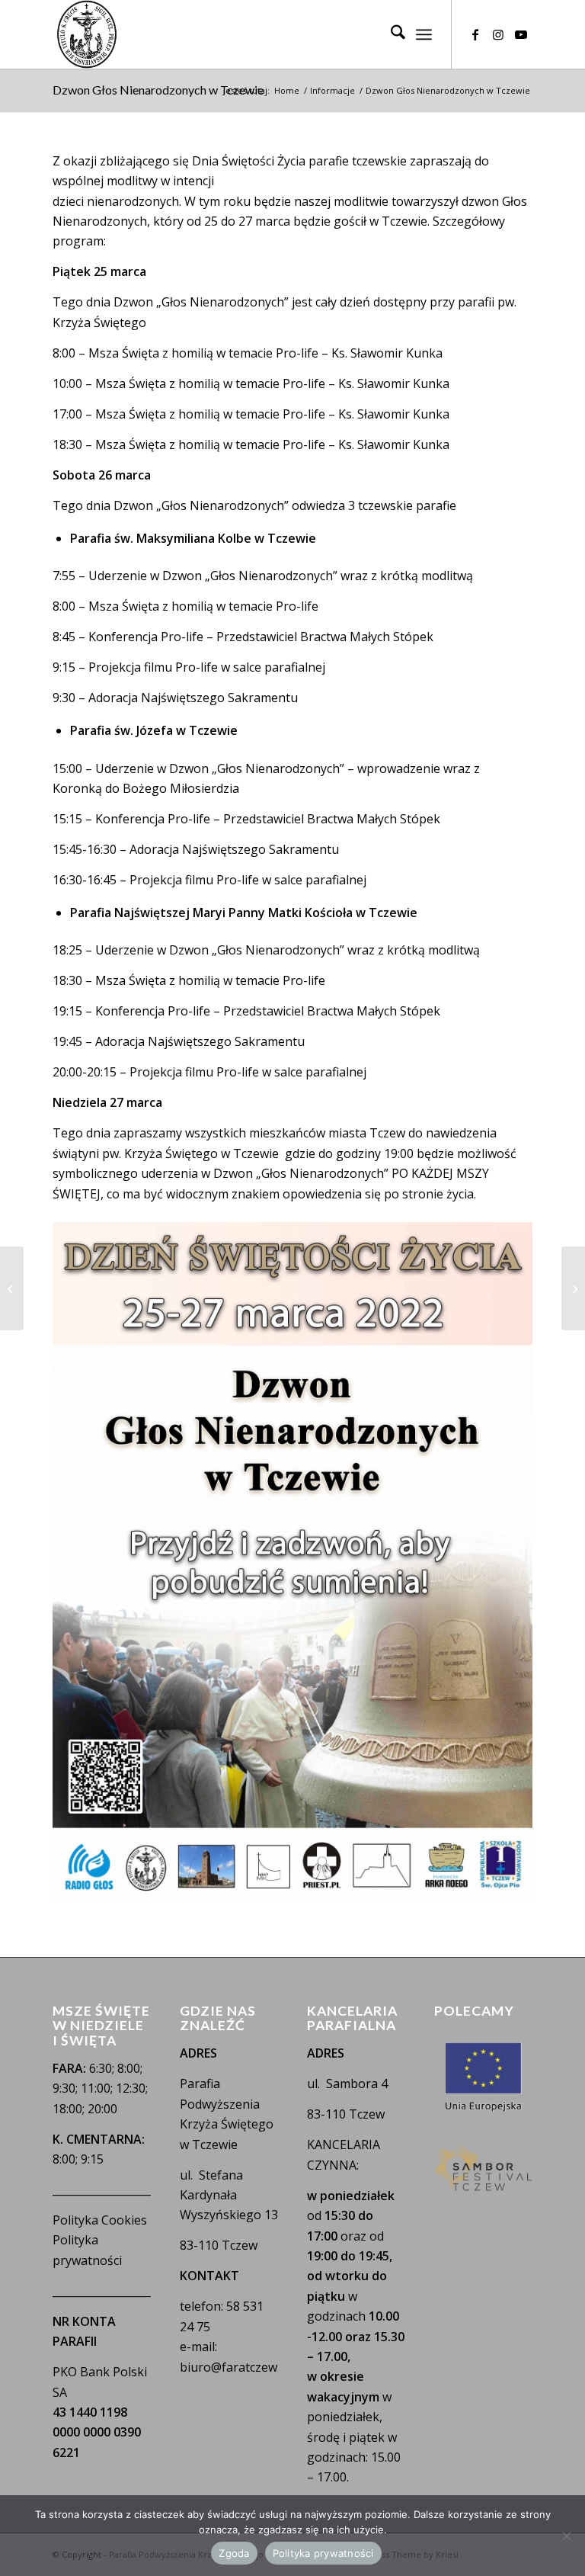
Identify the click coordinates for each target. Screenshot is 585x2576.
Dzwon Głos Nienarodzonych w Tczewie (158, 90)
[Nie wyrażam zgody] (566, 2536)
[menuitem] (390, 34)
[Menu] (424, 34)
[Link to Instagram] (498, 34)
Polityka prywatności (323, 2553)
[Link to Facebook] (475, 34)
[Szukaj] (390, 34)
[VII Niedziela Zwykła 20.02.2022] (12, 1288)
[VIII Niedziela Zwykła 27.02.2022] (573, 1288)
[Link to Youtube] (521, 34)
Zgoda (234, 2553)
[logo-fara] (87, 34)
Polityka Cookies (100, 2220)
